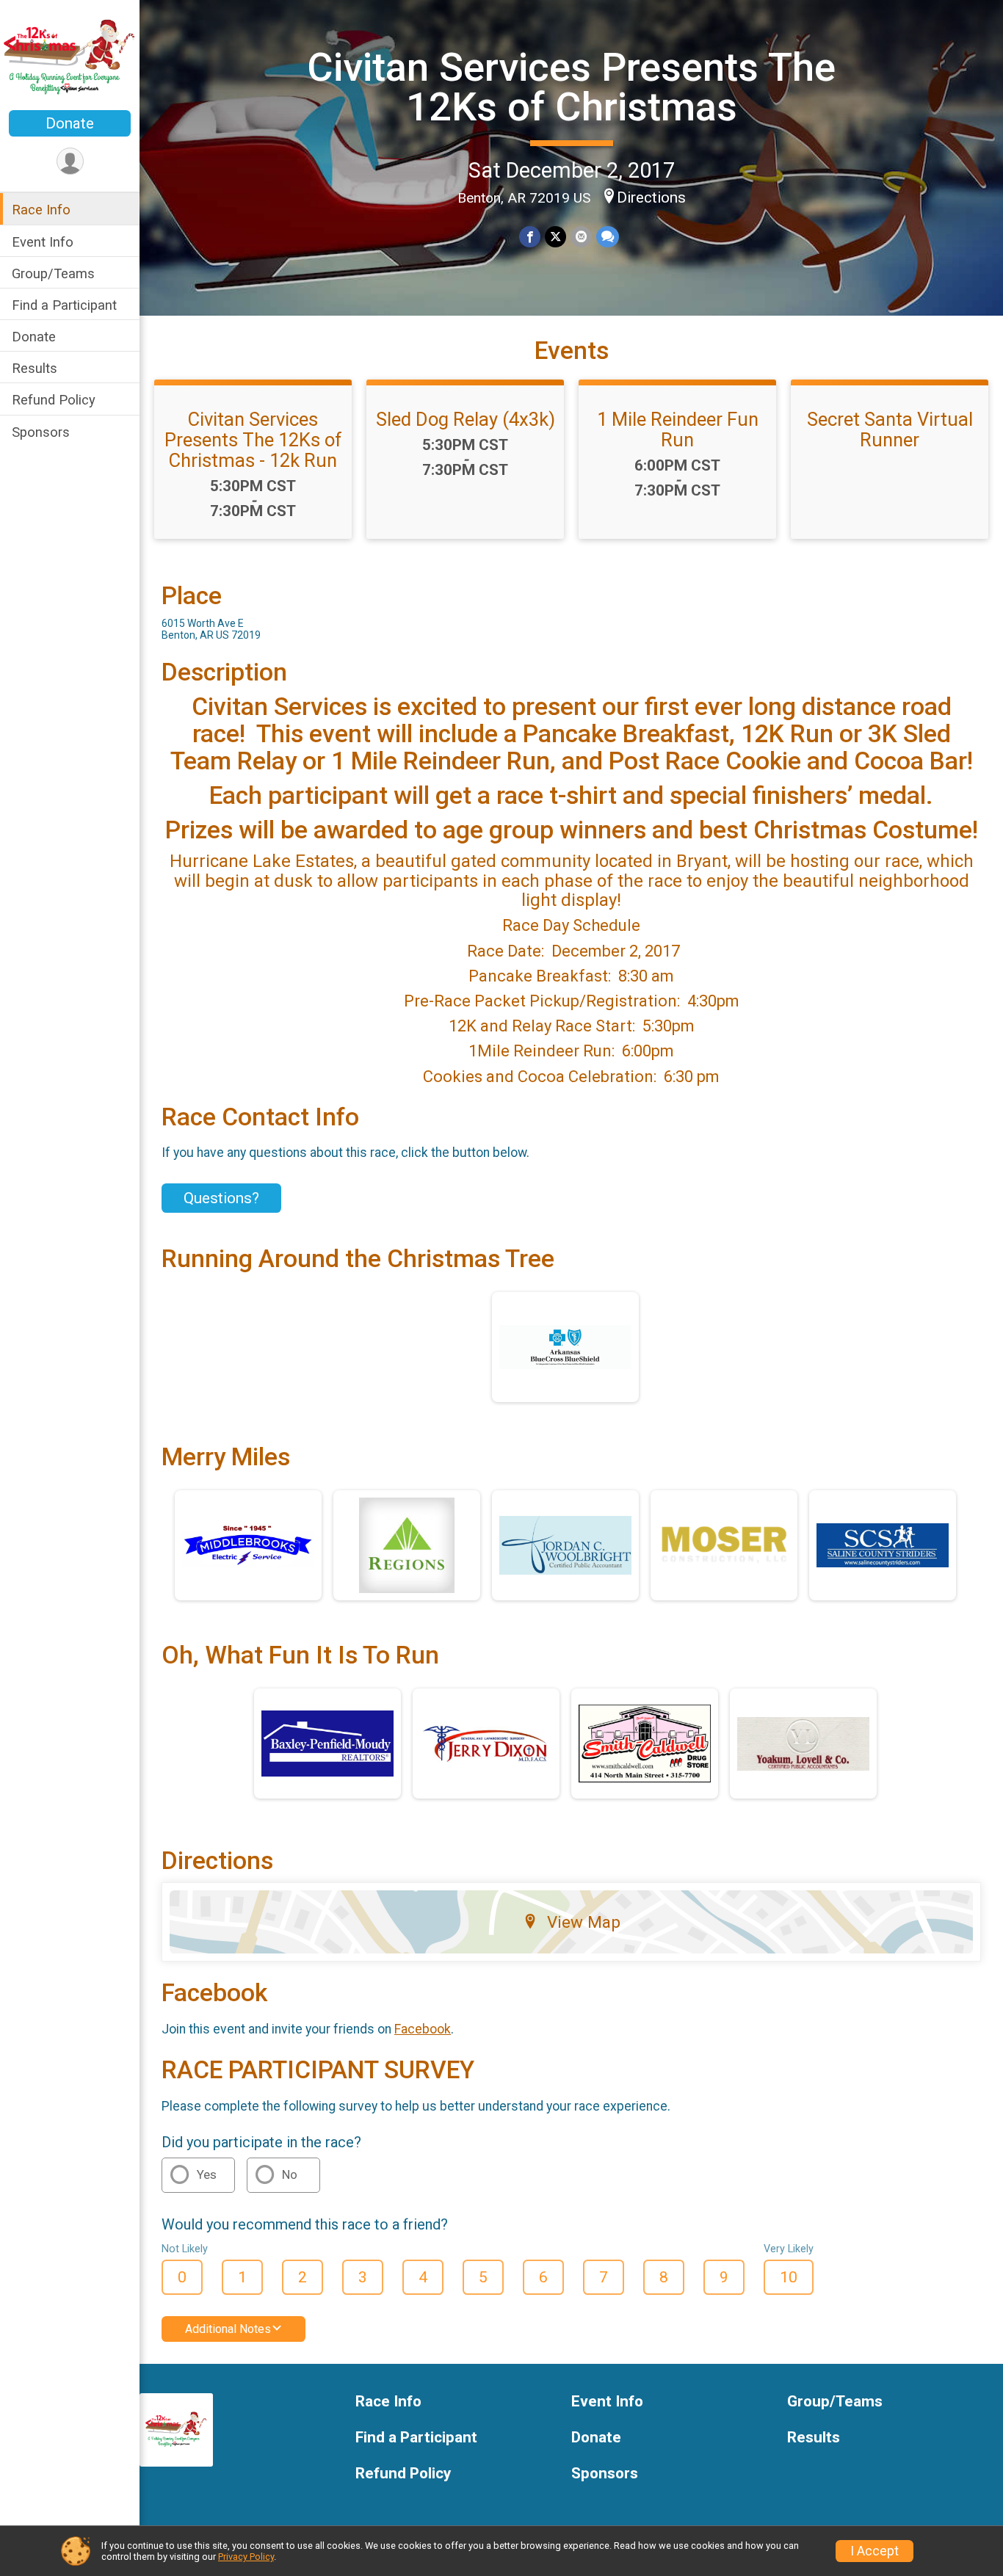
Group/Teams (53, 273)
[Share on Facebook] (530, 237)
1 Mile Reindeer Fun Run (678, 429)
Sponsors (41, 431)
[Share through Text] (608, 237)
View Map (584, 1922)
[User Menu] (70, 161)
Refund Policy (54, 399)
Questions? (221, 1198)
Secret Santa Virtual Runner (890, 429)
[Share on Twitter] (555, 237)
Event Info (43, 241)
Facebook (423, 2029)
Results (35, 367)
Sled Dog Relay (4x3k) (466, 419)
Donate (70, 123)
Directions (651, 197)
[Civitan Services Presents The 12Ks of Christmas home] (70, 57)
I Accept (875, 2551)
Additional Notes (228, 2329)
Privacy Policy (246, 2557)
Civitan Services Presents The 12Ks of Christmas (571, 87)
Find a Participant (64, 304)
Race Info (41, 210)
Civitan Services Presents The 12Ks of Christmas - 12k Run (253, 440)
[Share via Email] (581, 237)
